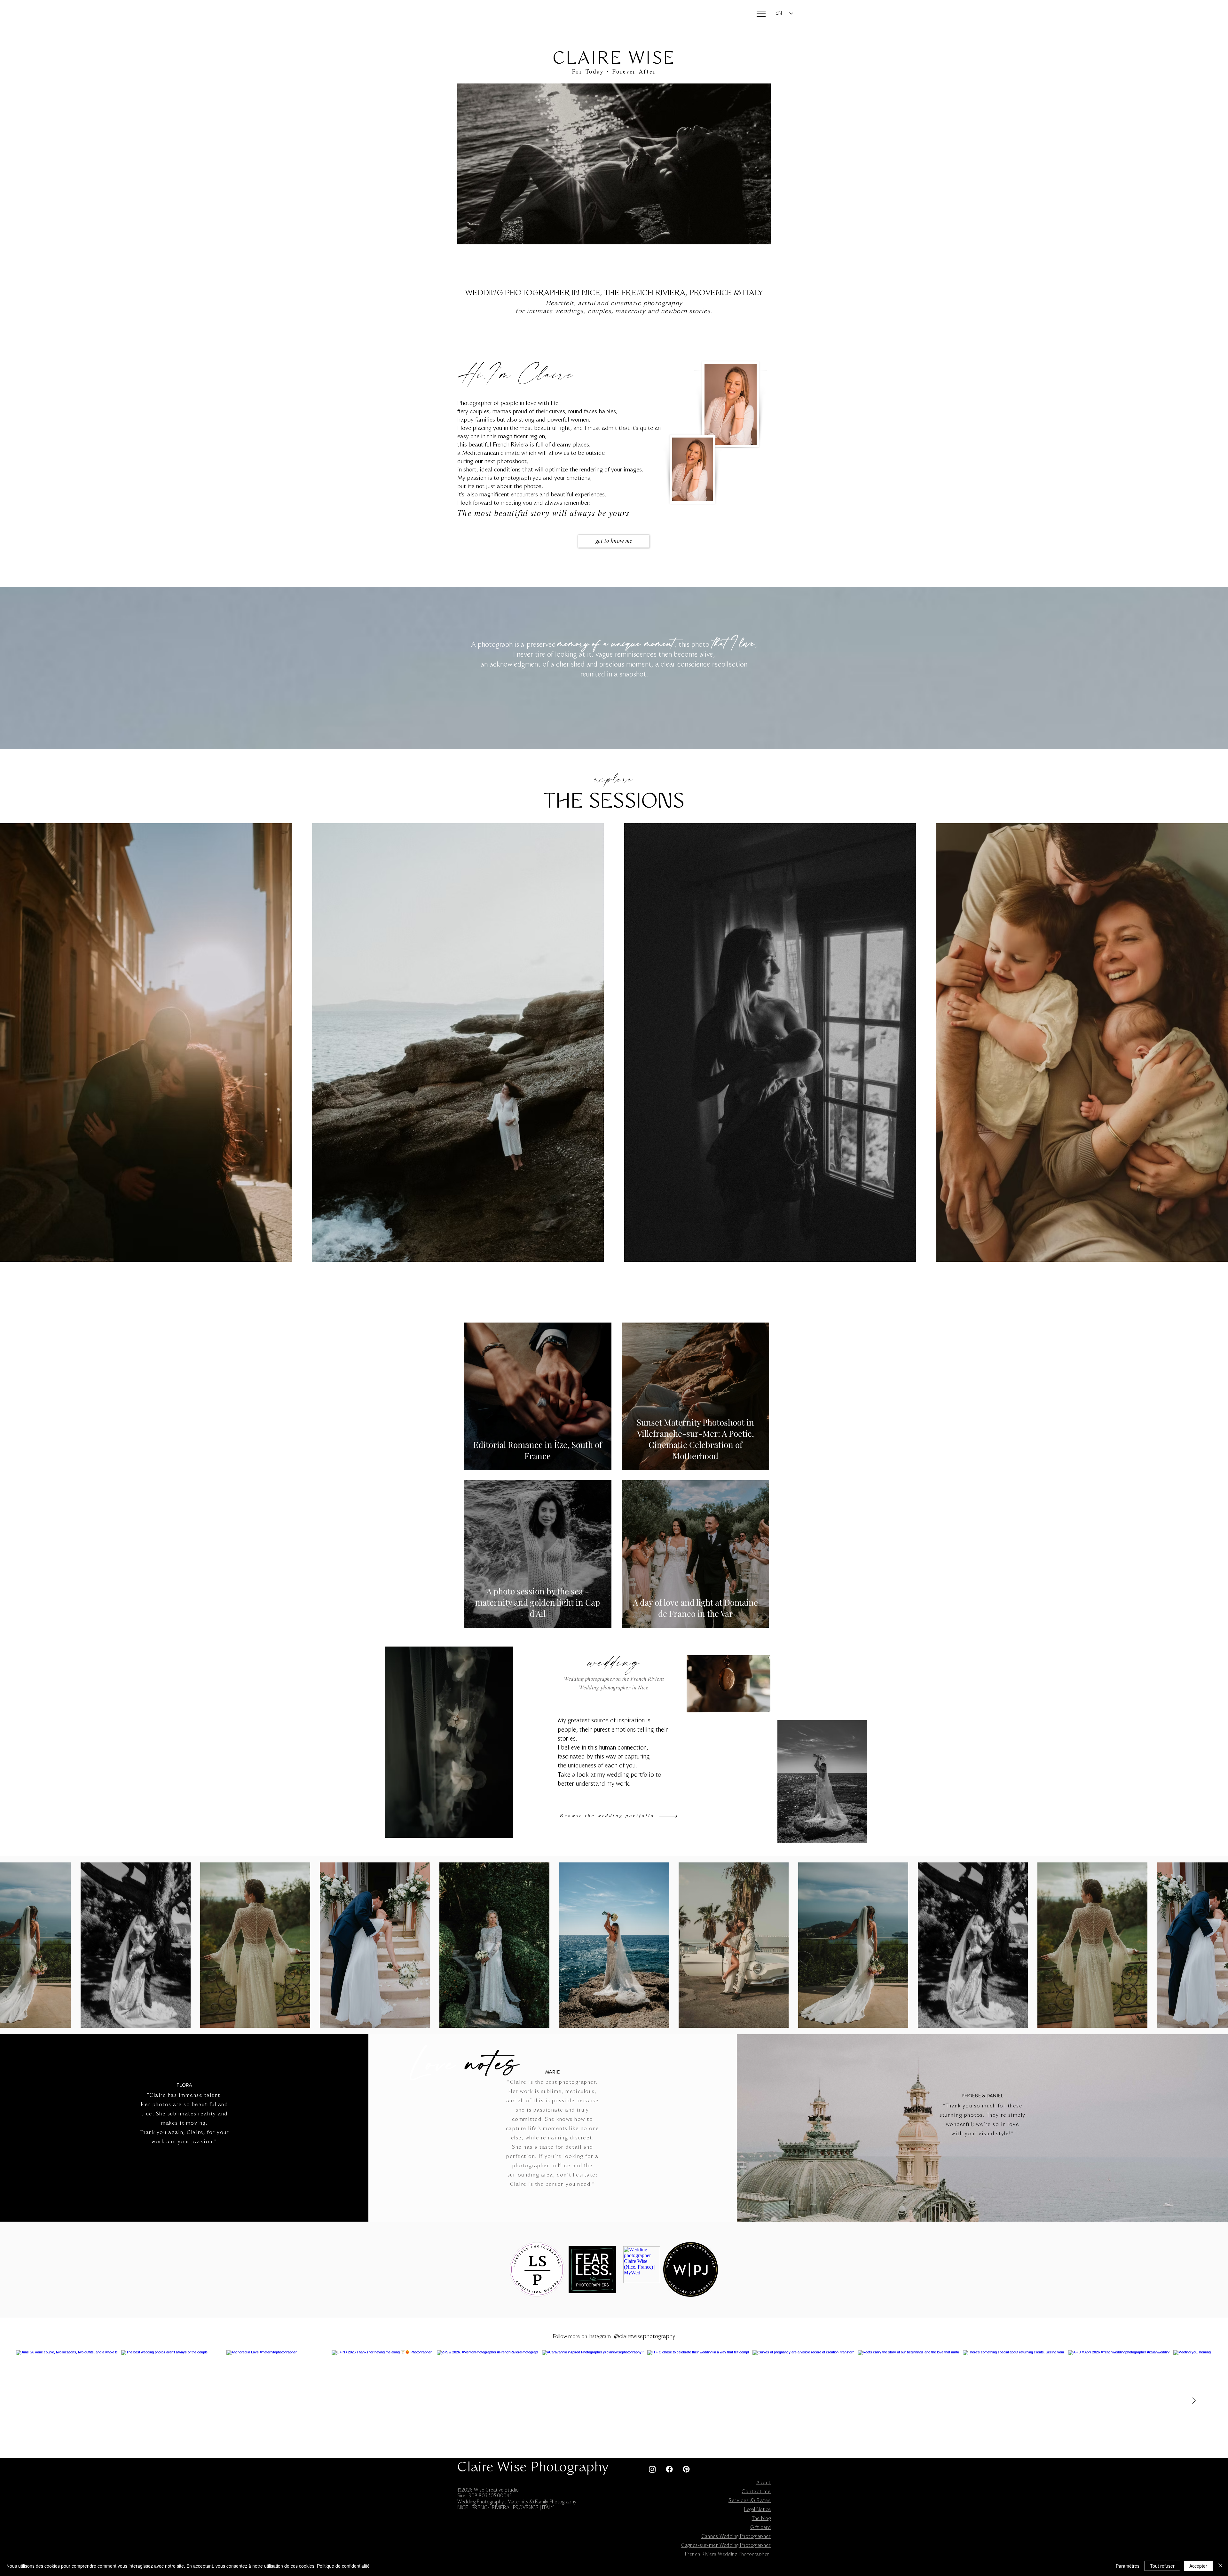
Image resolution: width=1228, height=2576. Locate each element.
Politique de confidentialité (343, 2566)
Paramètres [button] (1128, 2566)
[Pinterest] (686, 2469)
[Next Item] (1194, 2401)
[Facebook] (669, 2469)
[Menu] (761, 14)
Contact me (756, 2492)
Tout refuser (1162, 2566)
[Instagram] (652, 2469)
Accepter (1198, 2566)
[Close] (1220, 2566)
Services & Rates (750, 2501)
